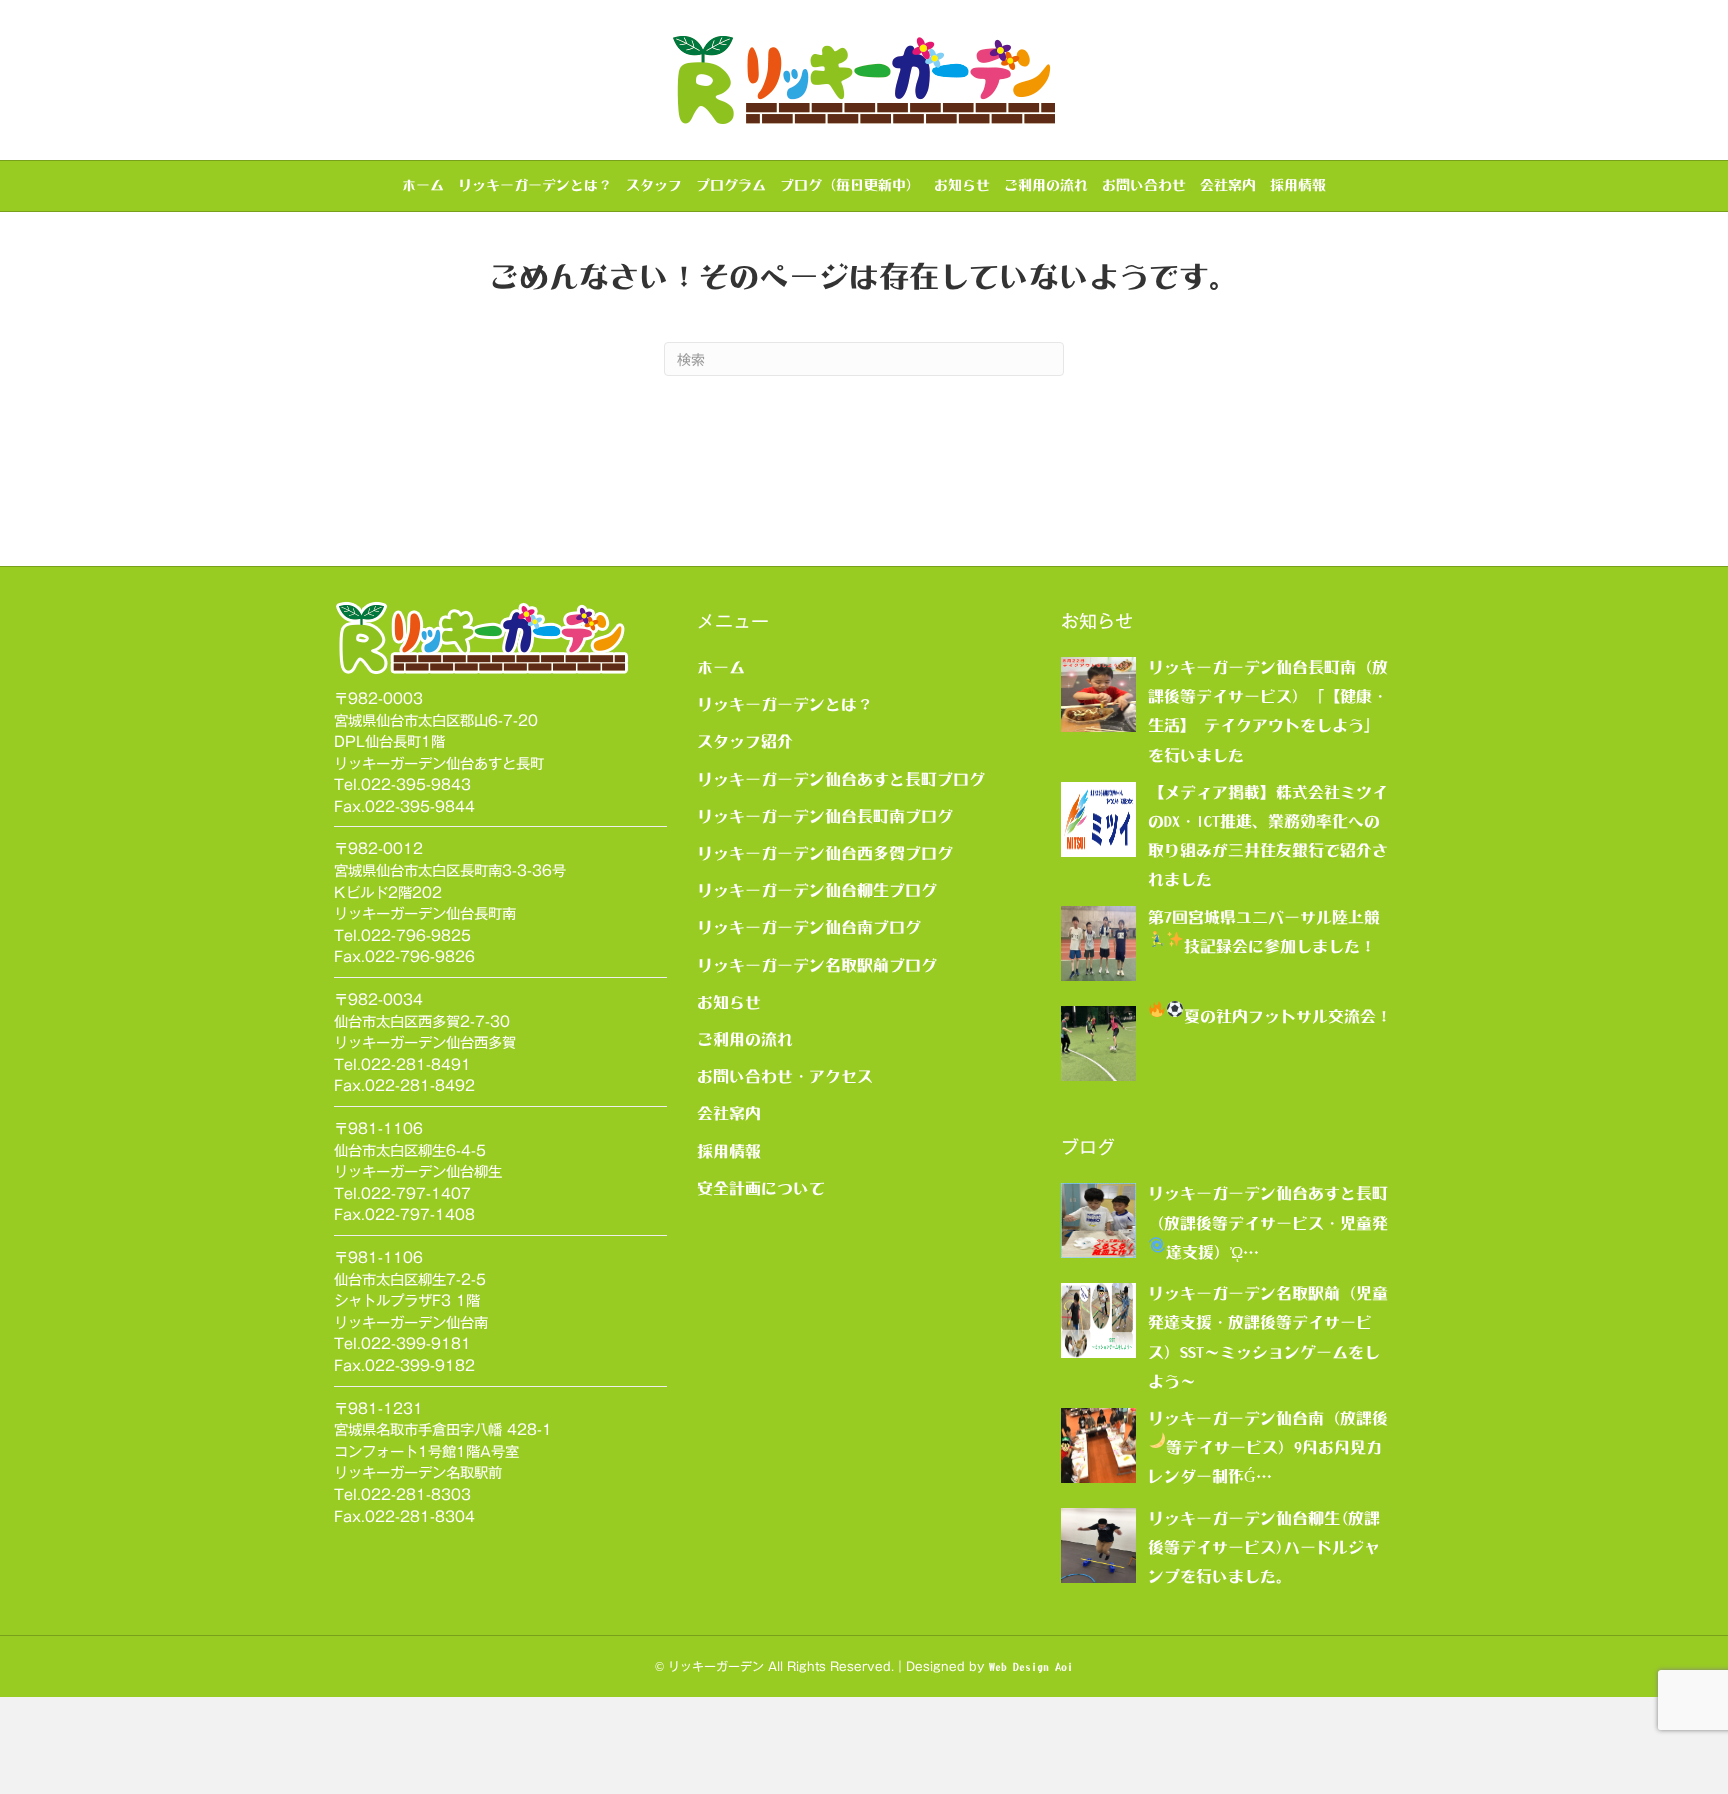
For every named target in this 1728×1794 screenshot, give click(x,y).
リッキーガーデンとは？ (535, 185)
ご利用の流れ (1046, 185)
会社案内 (1228, 185)
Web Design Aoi (1031, 1667)
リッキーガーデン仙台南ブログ (809, 927)
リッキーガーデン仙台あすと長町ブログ (841, 779)
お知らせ (962, 185)
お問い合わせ (1144, 185)
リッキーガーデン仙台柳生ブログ (817, 890)
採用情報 (1298, 185)
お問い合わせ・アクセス (785, 1076)
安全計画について (761, 1188)
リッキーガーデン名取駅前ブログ (817, 965)
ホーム (423, 185)
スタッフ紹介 (745, 741)
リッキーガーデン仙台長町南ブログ (825, 816)
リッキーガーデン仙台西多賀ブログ (825, 853)
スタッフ (654, 185)
